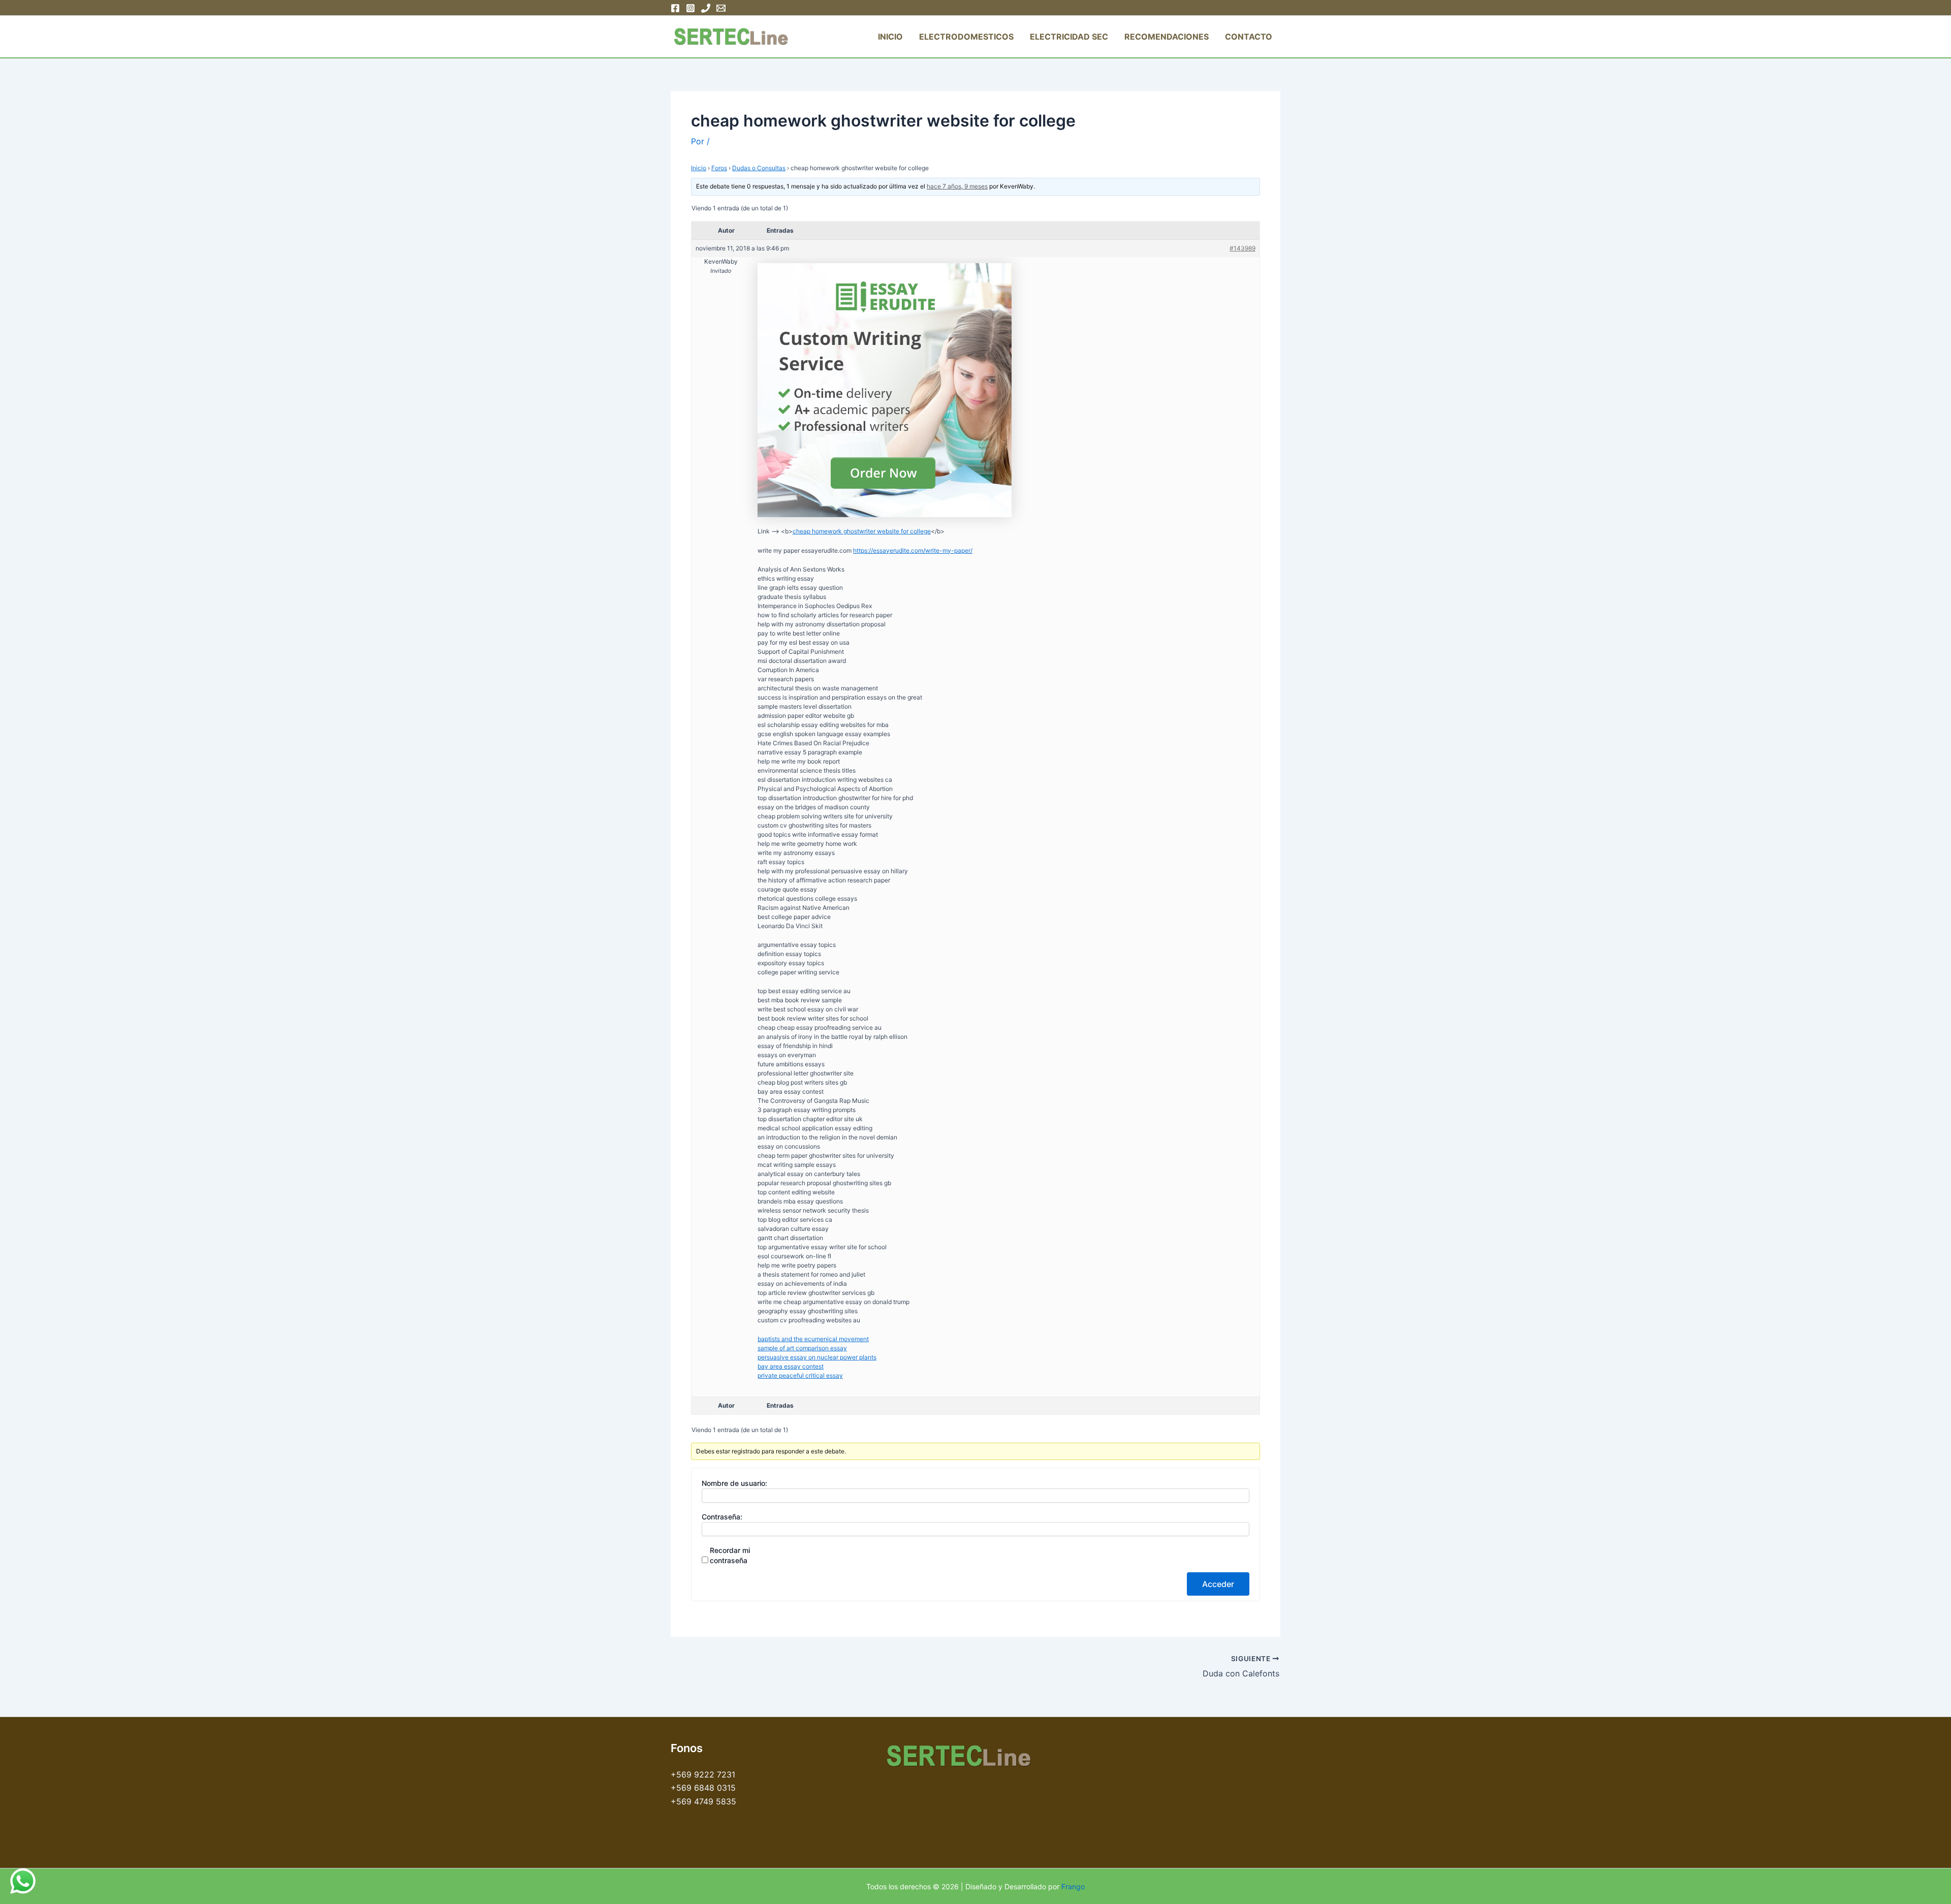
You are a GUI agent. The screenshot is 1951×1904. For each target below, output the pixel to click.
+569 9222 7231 (703, 1774)
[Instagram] (690, 8)
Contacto (1249, 37)
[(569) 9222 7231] (706, 8)
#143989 (1242, 248)
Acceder (1218, 1584)
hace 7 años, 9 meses (957, 186)
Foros (719, 168)
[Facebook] (675, 8)
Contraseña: (722, 1517)
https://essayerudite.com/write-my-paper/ (913, 550)
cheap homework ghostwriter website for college (862, 531)
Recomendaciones (1167, 37)
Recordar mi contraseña (730, 1555)
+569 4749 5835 (703, 1801)
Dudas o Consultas (759, 168)
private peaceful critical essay (800, 1375)
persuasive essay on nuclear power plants (817, 1357)
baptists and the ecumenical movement (813, 1339)
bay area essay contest (791, 1366)
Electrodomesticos (966, 37)
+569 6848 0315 (703, 1788)
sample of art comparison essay (802, 1348)
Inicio (890, 37)
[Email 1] (721, 8)
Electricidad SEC (1069, 37)
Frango (1073, 1886)
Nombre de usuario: (734, 1483)
